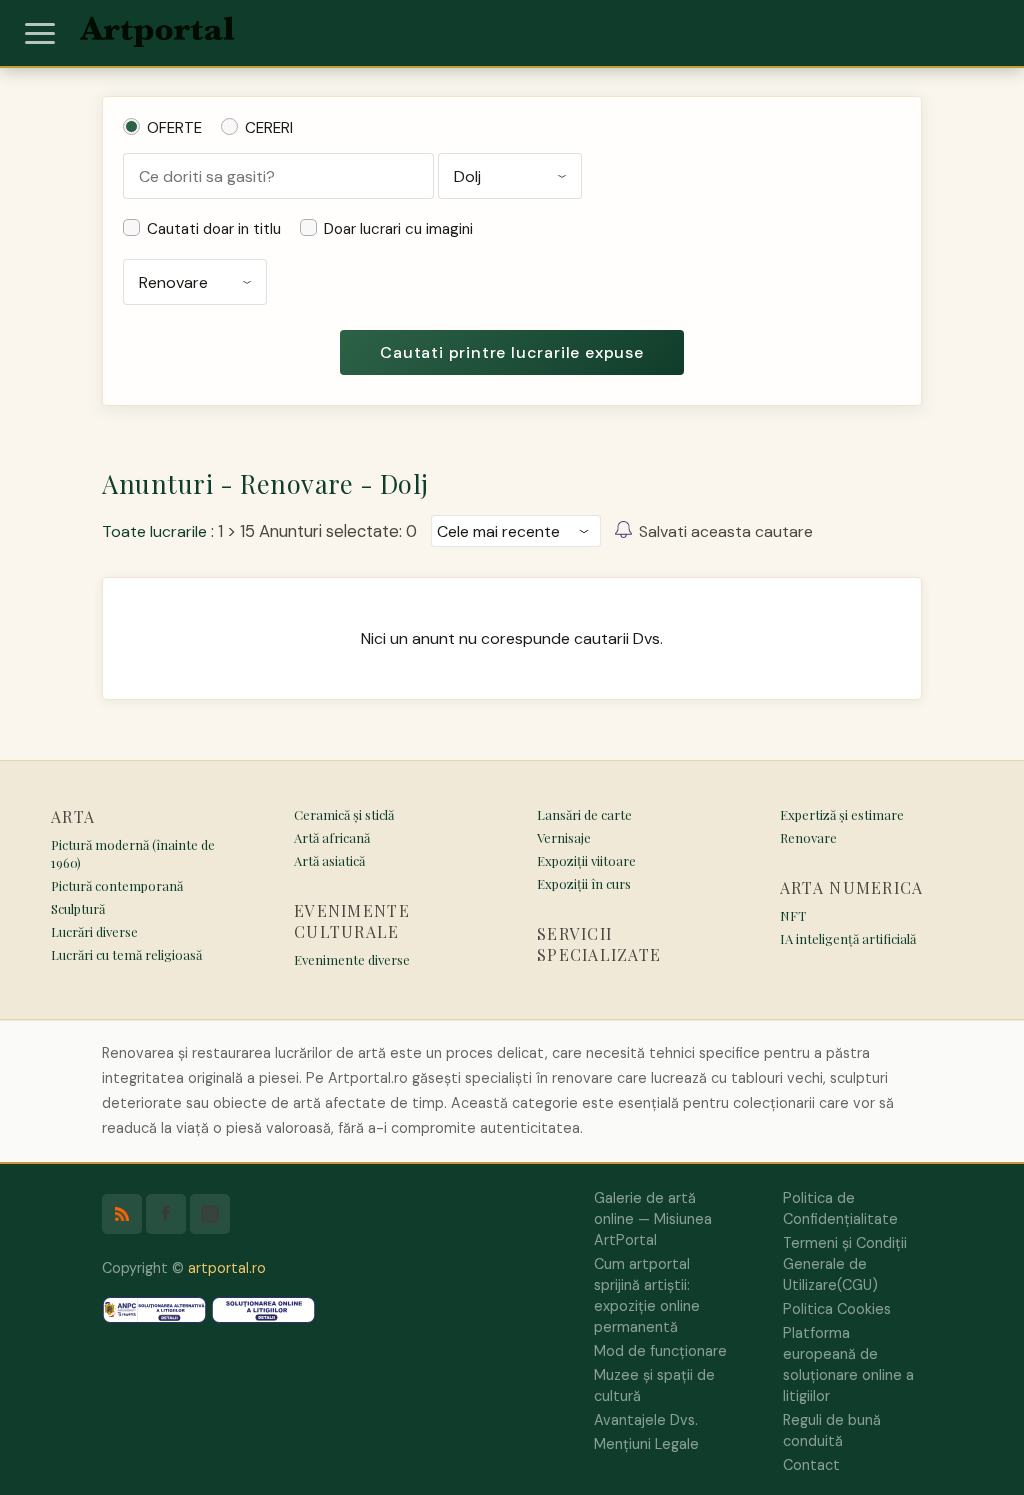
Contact (811, 1465)
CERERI (269, 128)
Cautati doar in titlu (214, 229)
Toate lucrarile (154, 531)
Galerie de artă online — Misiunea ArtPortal (653, 1219)
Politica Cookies (837, 1309)
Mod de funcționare (660, 1351)
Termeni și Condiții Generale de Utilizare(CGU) (845, 1264)
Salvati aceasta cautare (726, 531)
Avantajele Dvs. (646, 1420)
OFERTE (174, 128)
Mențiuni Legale (646, 1444)
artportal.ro (227, 1268)
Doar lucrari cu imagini (398, 229)
